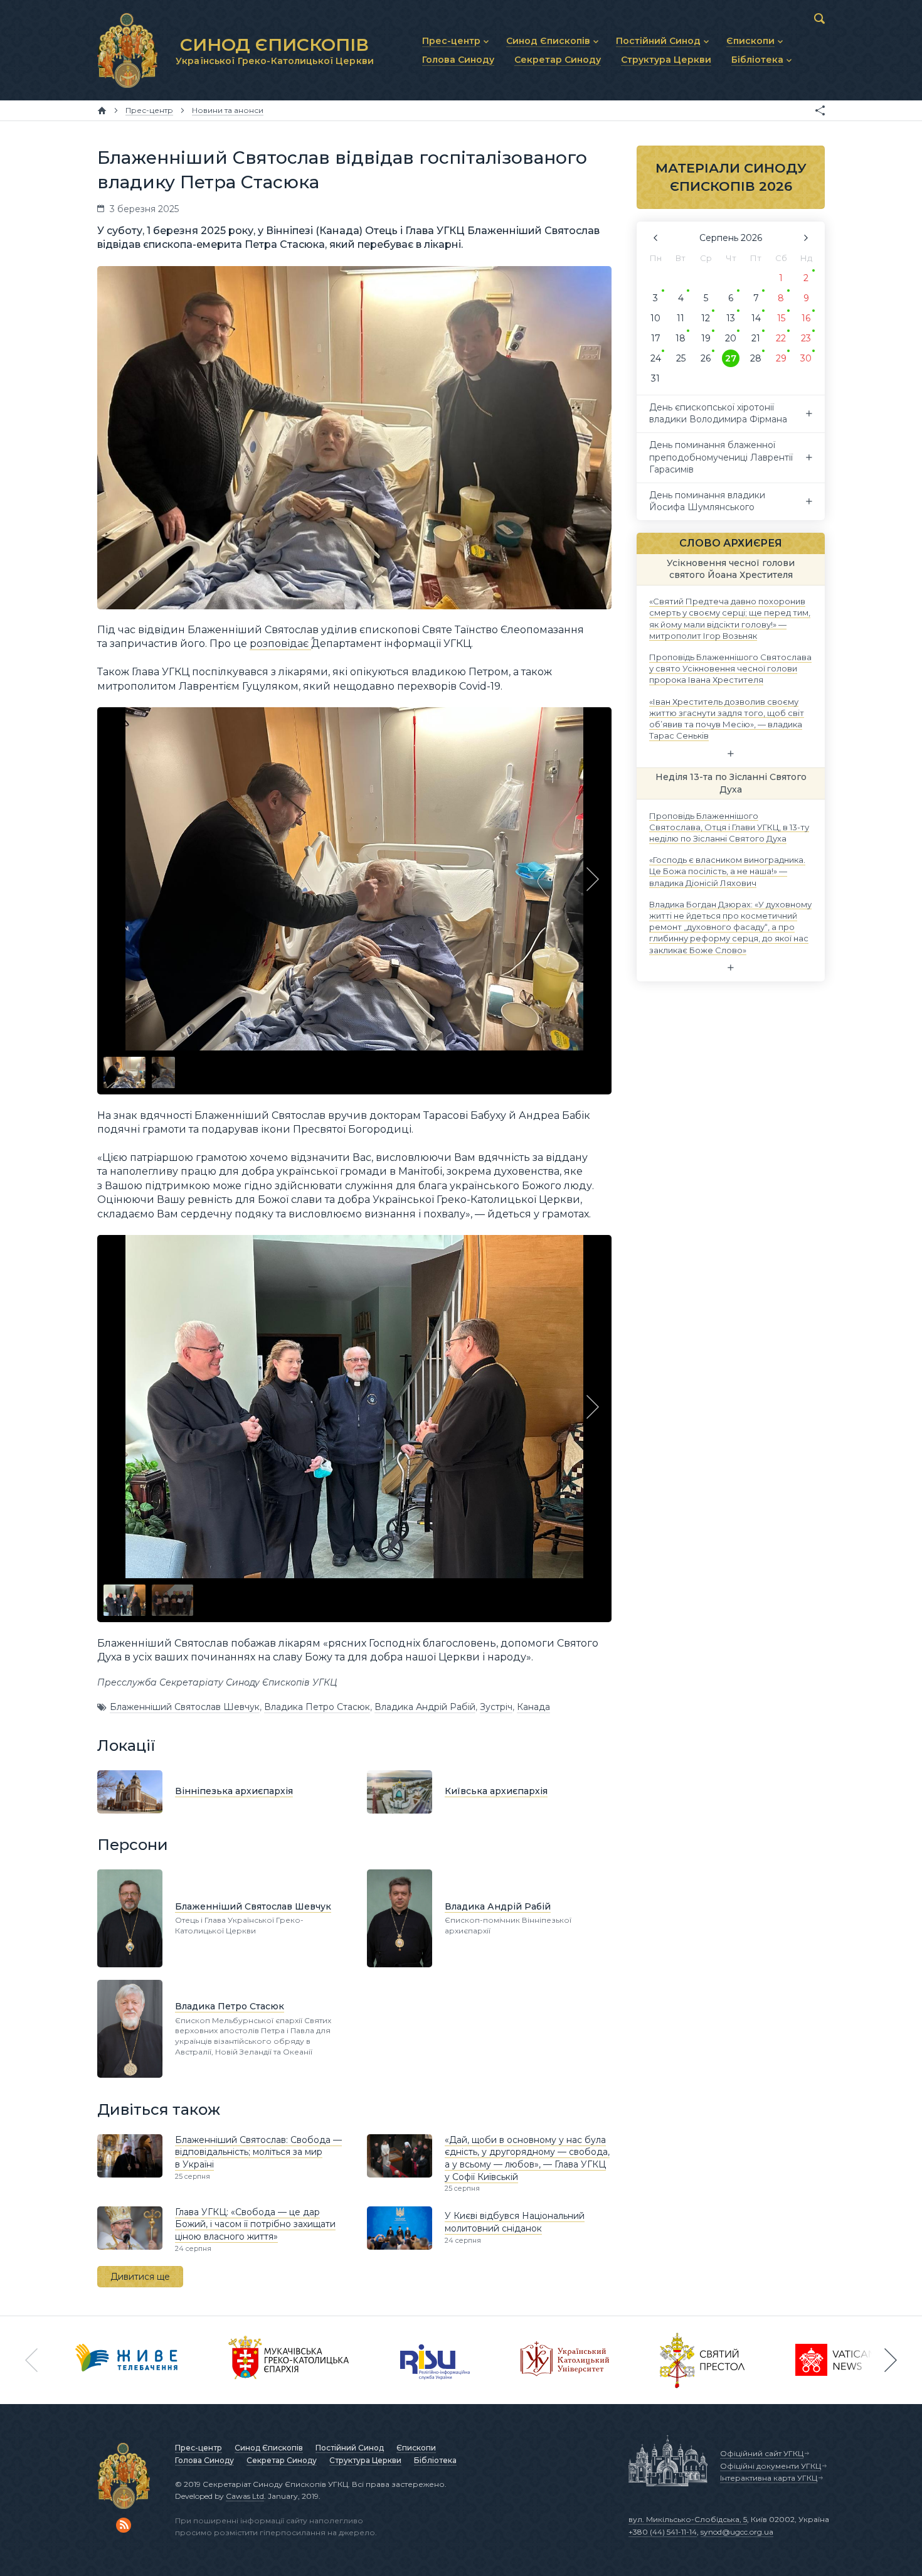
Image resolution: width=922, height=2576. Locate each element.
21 (756, 338)
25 (681, 358)
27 (731, 358)
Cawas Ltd (245, 2496)
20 (731, 338)
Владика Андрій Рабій (425, 1707)
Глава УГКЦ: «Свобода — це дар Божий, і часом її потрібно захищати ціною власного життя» (255, 2224)
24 (656, 358)
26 (706, 358)
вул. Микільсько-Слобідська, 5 (688, 2519)
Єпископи (416, 2448)
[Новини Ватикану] (835, 2360)
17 (656, 338)
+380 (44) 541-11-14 (663, 2532)
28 (756, 358)
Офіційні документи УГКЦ (771, 2466)
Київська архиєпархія (496, 1791)
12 (706, 318)
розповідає (280, 644)
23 (806, 338)
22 (781, 338)
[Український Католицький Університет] (565, 2360)
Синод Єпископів (269, 2448)
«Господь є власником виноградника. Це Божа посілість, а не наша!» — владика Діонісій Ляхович (727, 871)
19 (706, 338)
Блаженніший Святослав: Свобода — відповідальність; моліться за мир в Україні (258, 2152)
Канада (533, 1707)
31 (655, 378)
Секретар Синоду (282, 2460)
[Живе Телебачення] (127, 2360)
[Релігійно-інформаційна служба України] (435, 2360)
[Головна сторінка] (102, 110)
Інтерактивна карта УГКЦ (769, 2478)
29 (781, 358)
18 (681, 338)
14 (756, 318)
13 (731, 318)
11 (681, 318)
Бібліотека (435, 2460)
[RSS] (124, 2525)
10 (655, 318)
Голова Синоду (204, 2460)
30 (806, 358)
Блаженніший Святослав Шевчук (185, 1707)
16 (806, 318)
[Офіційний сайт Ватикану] (702, 2360)
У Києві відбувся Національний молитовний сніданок (515, 2222)
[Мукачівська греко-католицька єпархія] (289, 2360)
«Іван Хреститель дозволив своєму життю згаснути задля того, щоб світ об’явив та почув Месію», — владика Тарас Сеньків (727, 718)
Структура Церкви (365, 2460)
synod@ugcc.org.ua (737, 2532)
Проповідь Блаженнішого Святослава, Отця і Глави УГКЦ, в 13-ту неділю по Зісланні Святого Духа (729, 826)
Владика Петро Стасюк (317, 1707)
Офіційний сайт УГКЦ (762, 2453)
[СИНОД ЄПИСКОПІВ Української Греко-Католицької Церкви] (127, 50)
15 (781, 318)
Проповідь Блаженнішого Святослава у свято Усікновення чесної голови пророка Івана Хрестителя (730, 668)
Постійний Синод (350, 2448)
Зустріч (496, 1707)
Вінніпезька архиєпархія (234, 1791)
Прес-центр (199, 2448)
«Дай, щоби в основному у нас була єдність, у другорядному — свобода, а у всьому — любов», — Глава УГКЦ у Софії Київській (527, 2158)
